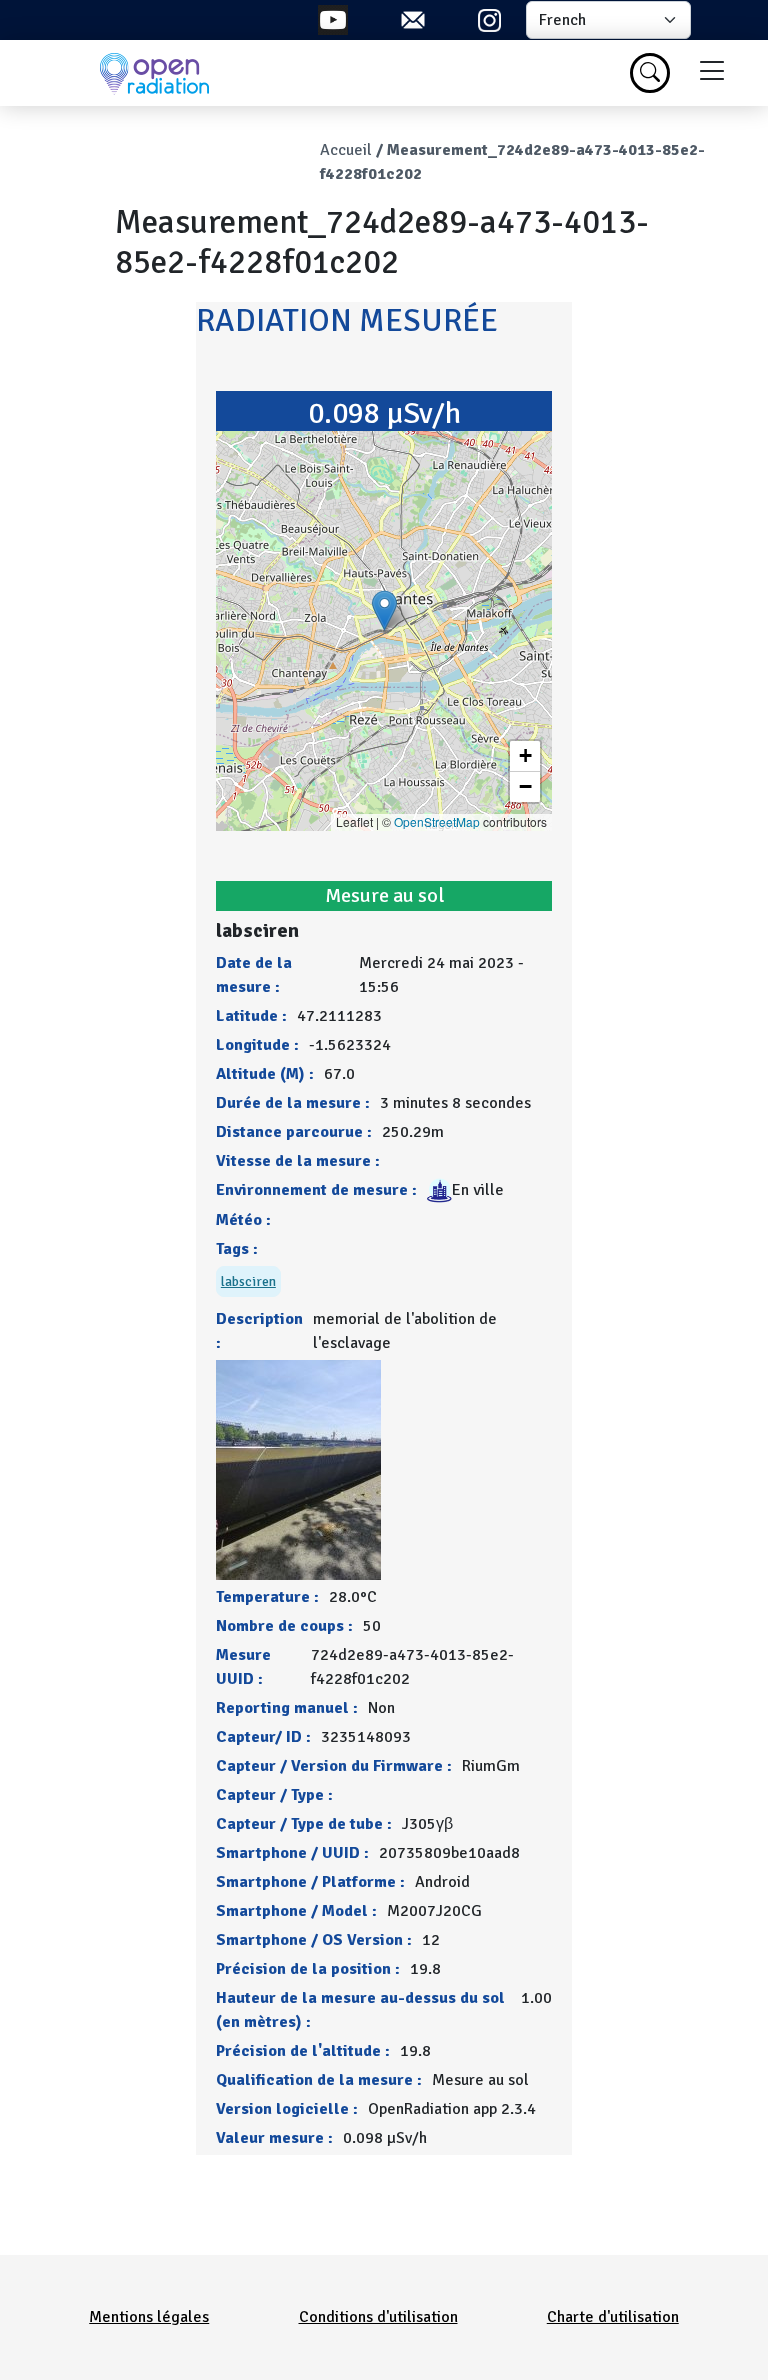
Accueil (346, 150)
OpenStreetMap (437, 821)
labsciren (248, 1281)
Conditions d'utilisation (378, 2317)
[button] (384, 610)
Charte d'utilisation (613, 2317)
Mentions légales (149, 2317)
